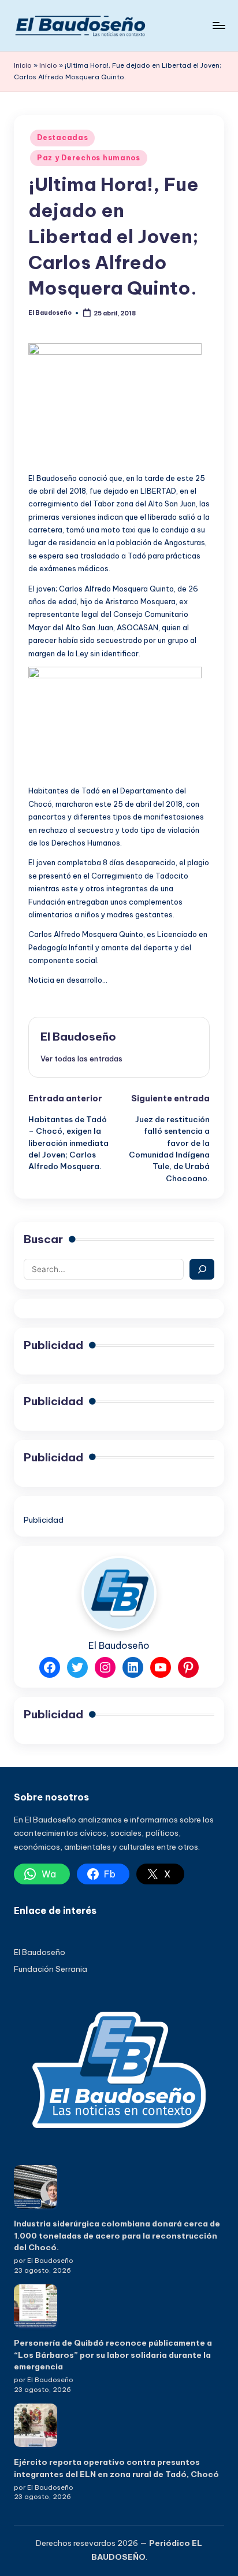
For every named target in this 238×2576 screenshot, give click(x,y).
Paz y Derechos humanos (89, 158)
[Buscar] (202, 1269)
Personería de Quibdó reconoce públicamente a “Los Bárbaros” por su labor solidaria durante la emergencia (113, 2355)
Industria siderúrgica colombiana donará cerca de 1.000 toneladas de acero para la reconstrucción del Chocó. (117, 2235)
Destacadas (62, 137)
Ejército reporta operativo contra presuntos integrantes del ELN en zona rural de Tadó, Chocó (116, 2468)
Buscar (43, 1239)
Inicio (23, 65)
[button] (81, 1059)
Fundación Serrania (51, 1969)
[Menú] (218, 25)
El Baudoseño (78, 1037)
